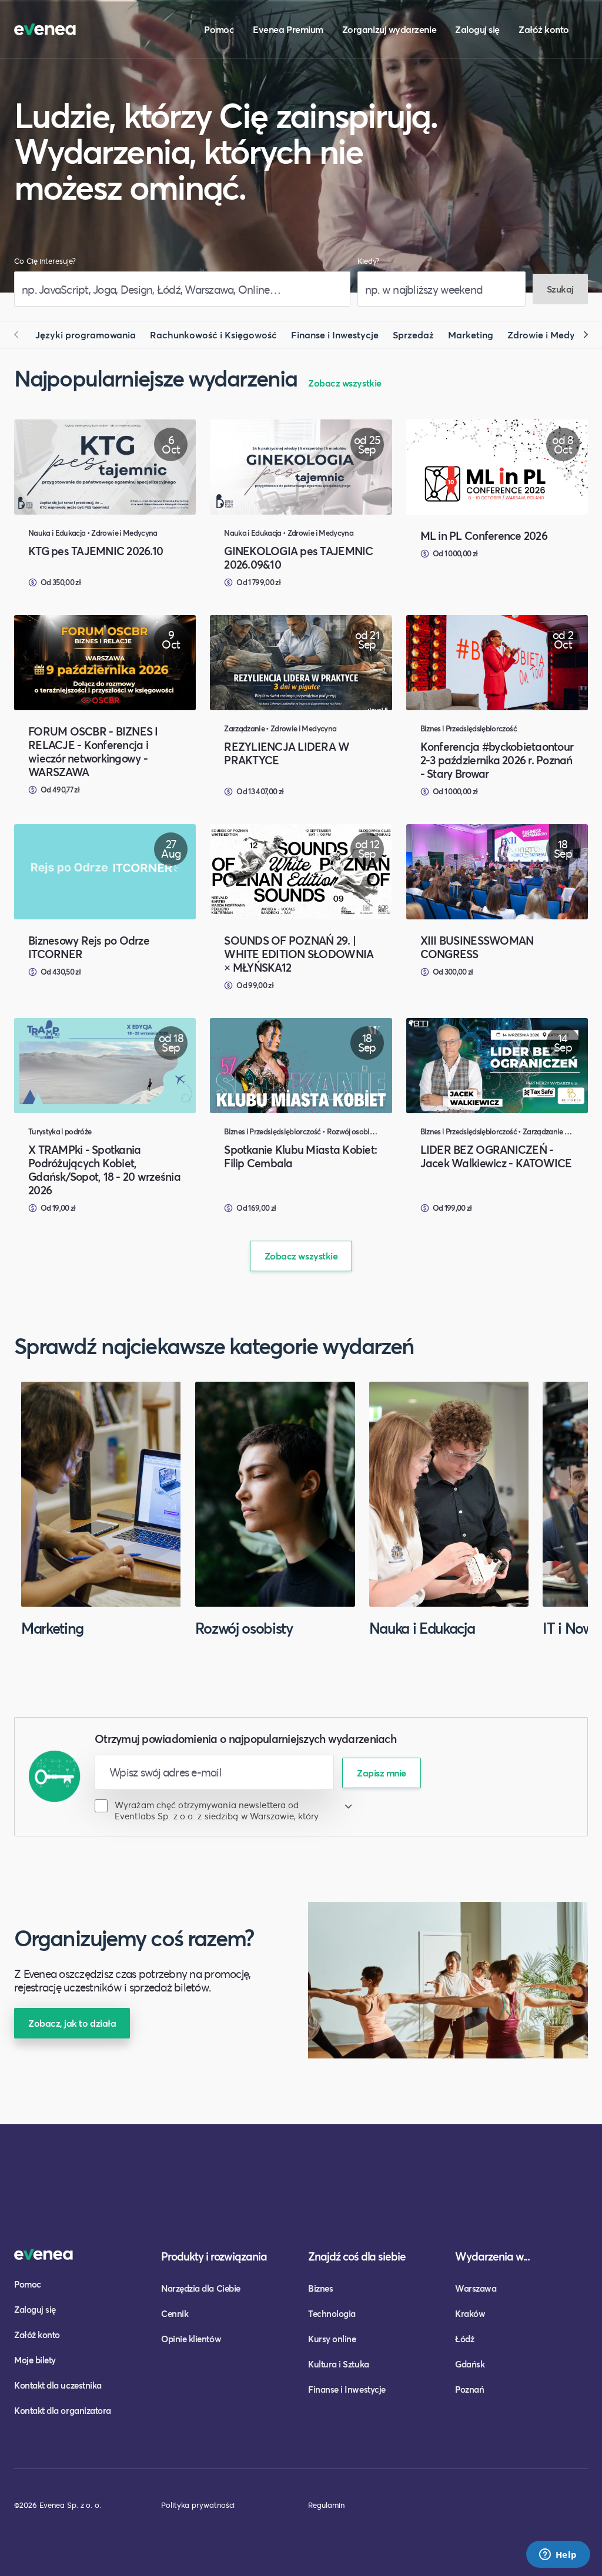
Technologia (332, 2313)
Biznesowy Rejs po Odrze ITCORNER (89, 947)
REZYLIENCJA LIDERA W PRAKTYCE (287, 753)
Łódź (464, 2339)
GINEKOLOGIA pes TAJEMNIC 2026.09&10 (298, 557)
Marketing (471, 335)
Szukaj (560, 289)
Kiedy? (369, 261)
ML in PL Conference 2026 (484, 535)
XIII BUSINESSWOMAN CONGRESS (477, 947)
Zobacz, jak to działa (72, 2023)
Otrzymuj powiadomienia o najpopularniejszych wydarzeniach (245, 1739)
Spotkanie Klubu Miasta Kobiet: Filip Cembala (300, 1156)
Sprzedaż (413, 335)
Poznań (469, 2389)
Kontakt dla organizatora (63, 2410)
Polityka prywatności (198, 2505)
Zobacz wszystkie (345, 383)
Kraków (470, 2313)
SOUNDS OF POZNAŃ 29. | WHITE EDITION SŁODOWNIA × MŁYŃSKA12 (299, 954)
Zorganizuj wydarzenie (389, 29)
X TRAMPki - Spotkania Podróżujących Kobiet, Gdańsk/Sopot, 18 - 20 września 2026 (104, 1170)
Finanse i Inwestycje (335, 335)
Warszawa (476, 2288)
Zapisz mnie (382, 1773)
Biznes (320, 2288)
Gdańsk (470, 2364)
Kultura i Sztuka (339, 2364)
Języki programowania (86, 335)
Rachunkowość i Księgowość (213, 335)
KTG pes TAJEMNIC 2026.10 (96, 551)
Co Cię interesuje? (45, 261)
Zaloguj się (477, 29)
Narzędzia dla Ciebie (201, 2288)
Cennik (175, 2313)
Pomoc (219, 29)
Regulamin (326, 2505)
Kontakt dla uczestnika (58, 2385)
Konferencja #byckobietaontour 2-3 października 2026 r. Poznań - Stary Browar (497, 760)
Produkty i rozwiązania (214, 2256)
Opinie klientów (191, 2339)
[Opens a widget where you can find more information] (558, 2555)
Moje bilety (35, 2360)
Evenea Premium (288, 29)
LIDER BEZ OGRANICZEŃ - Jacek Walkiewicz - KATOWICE (496, 1156)
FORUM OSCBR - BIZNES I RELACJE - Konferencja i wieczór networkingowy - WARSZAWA (93, 751)
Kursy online (332, 2339)
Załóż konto (544, 29)
